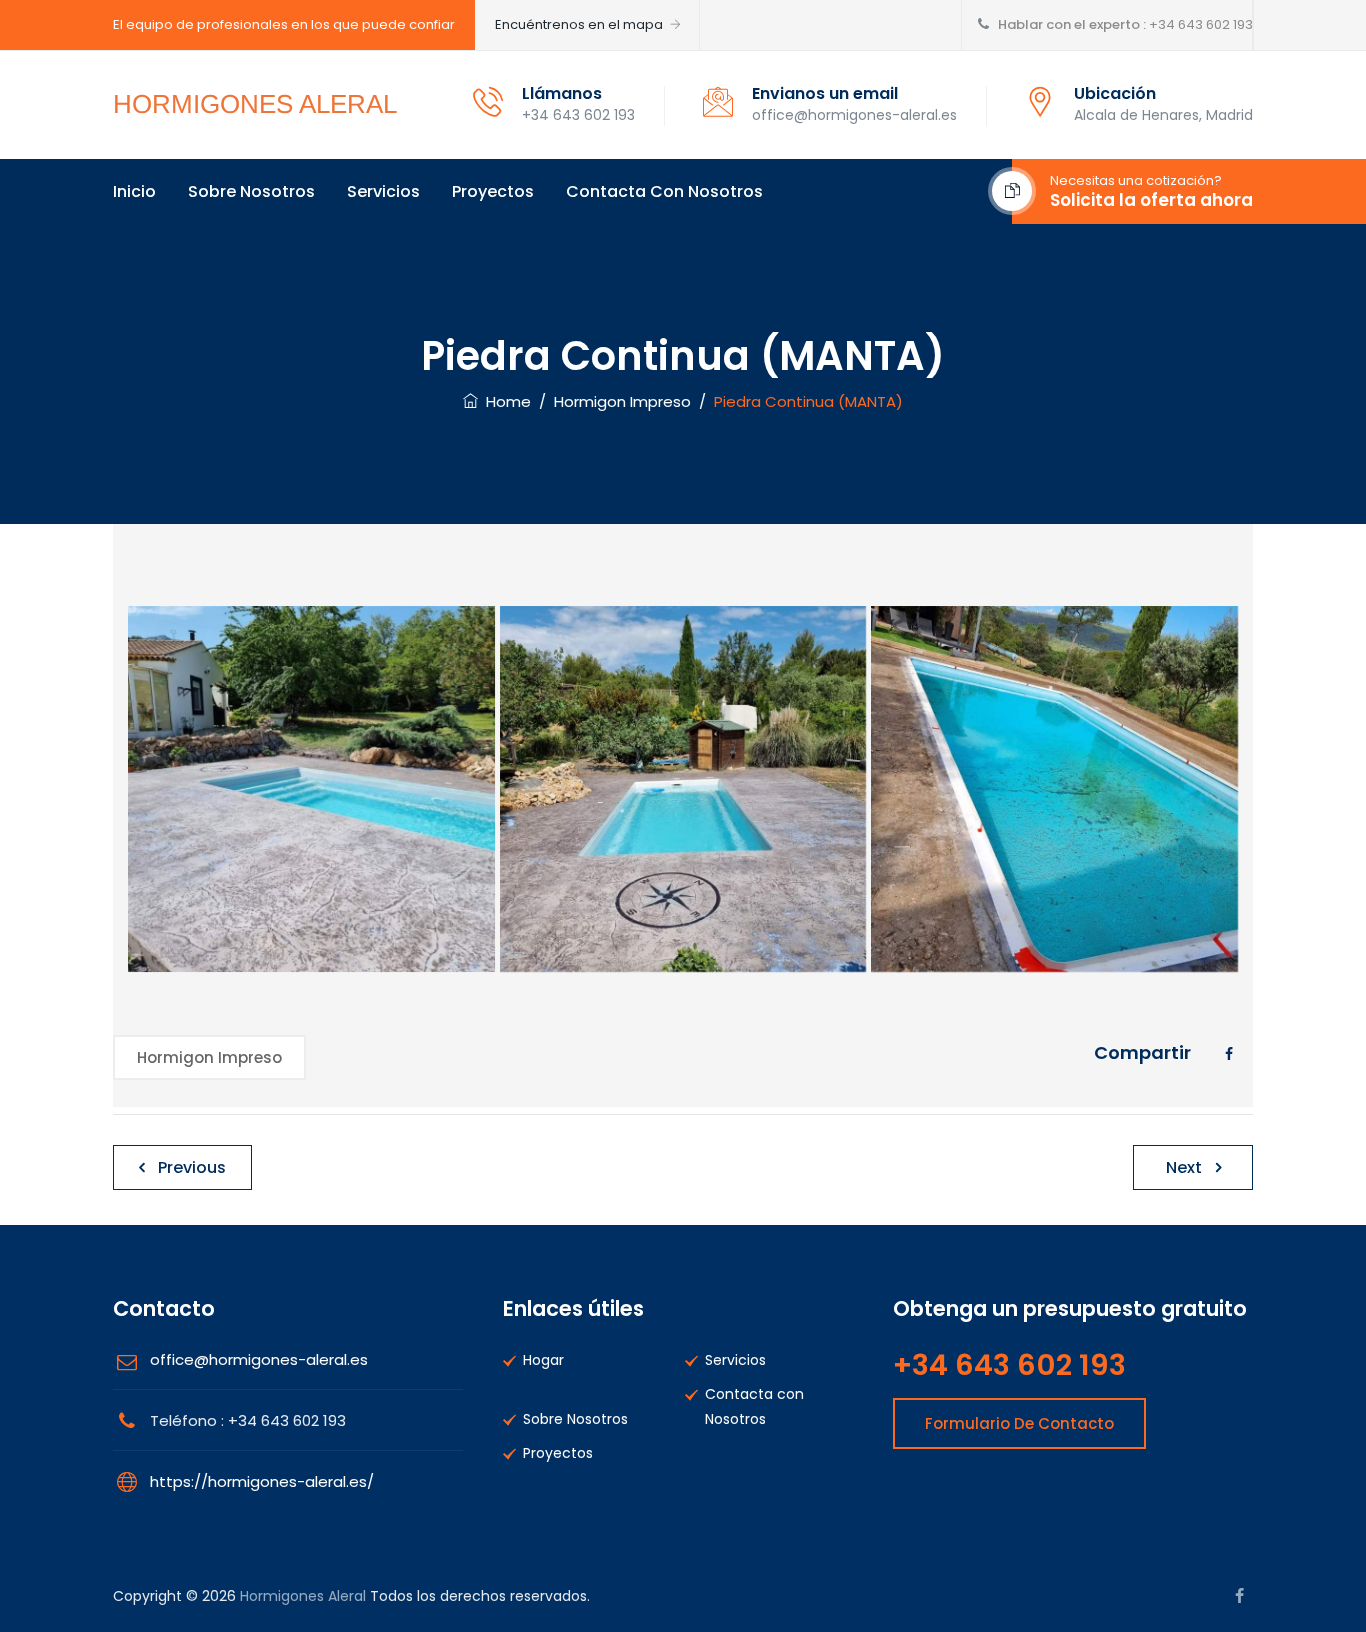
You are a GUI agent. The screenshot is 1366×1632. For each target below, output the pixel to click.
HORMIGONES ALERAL (255, 104)
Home (504, 401)
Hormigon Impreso (209, 1057)
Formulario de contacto (1019, 1423)
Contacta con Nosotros (664, 191)
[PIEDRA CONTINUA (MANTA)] (311, 789)
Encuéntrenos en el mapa (579, 24)
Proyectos (493, 191)
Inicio (134, 191)
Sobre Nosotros (251, 191)
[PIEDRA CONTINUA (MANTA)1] (683, 789)
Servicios (383, 191)
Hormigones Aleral (303, 1596)
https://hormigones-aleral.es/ (262, 1481)
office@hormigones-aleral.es (259, 1359)
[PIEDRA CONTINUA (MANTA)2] (1054, 789)
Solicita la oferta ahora (1151, 200)
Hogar (543, 1360)
